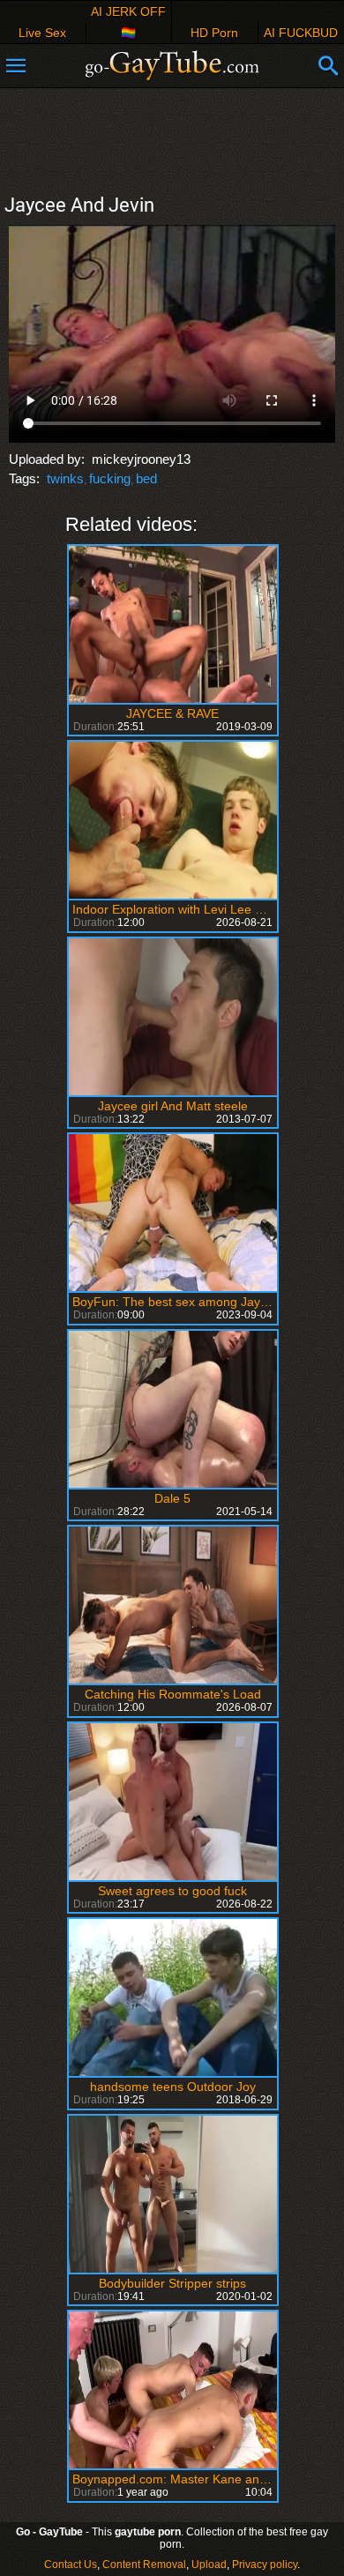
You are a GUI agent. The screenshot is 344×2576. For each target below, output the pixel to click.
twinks (65, 478)
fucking (110, 478)
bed (146, 478)
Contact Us (71, 2565)
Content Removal (144, 2565)
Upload (209, 2565)
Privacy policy (265, 2565)
